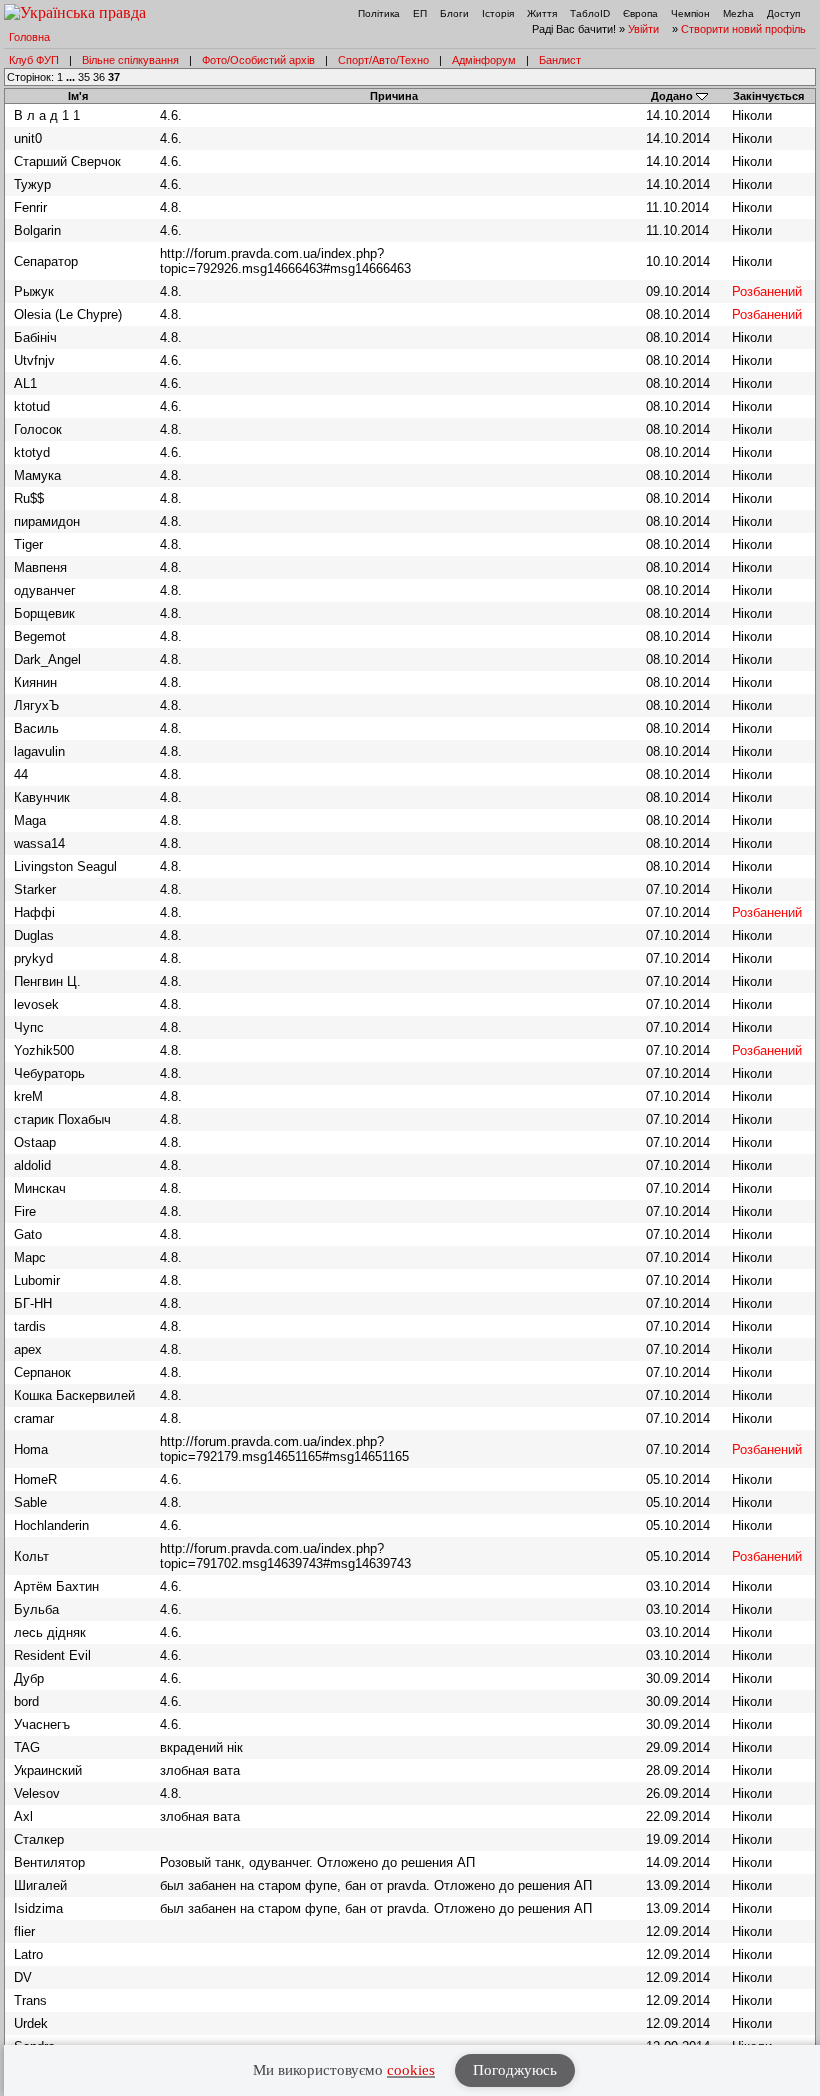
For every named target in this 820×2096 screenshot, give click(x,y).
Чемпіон (690, 13)
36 (99, 77)
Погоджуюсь (515, 2070)
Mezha (738, 13)
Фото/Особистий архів (258, 60)
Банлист (560, 60)
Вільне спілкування (130, 60)
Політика (379, 13)
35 (84, 77)
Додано (672, 96)
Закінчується (768, 96)
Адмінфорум (484, 60)
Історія (498, 13)
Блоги (454, 13)
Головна (29, 37)
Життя (542, 13)
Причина (394, 96)
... (72, 77)
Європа (640, 13)
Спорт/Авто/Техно (383, 60)
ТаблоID (590, 13)
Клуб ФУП (34, 60)
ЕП (420, 13)
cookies (411, 2070)
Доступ (783, 13)
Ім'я (78, 96)
